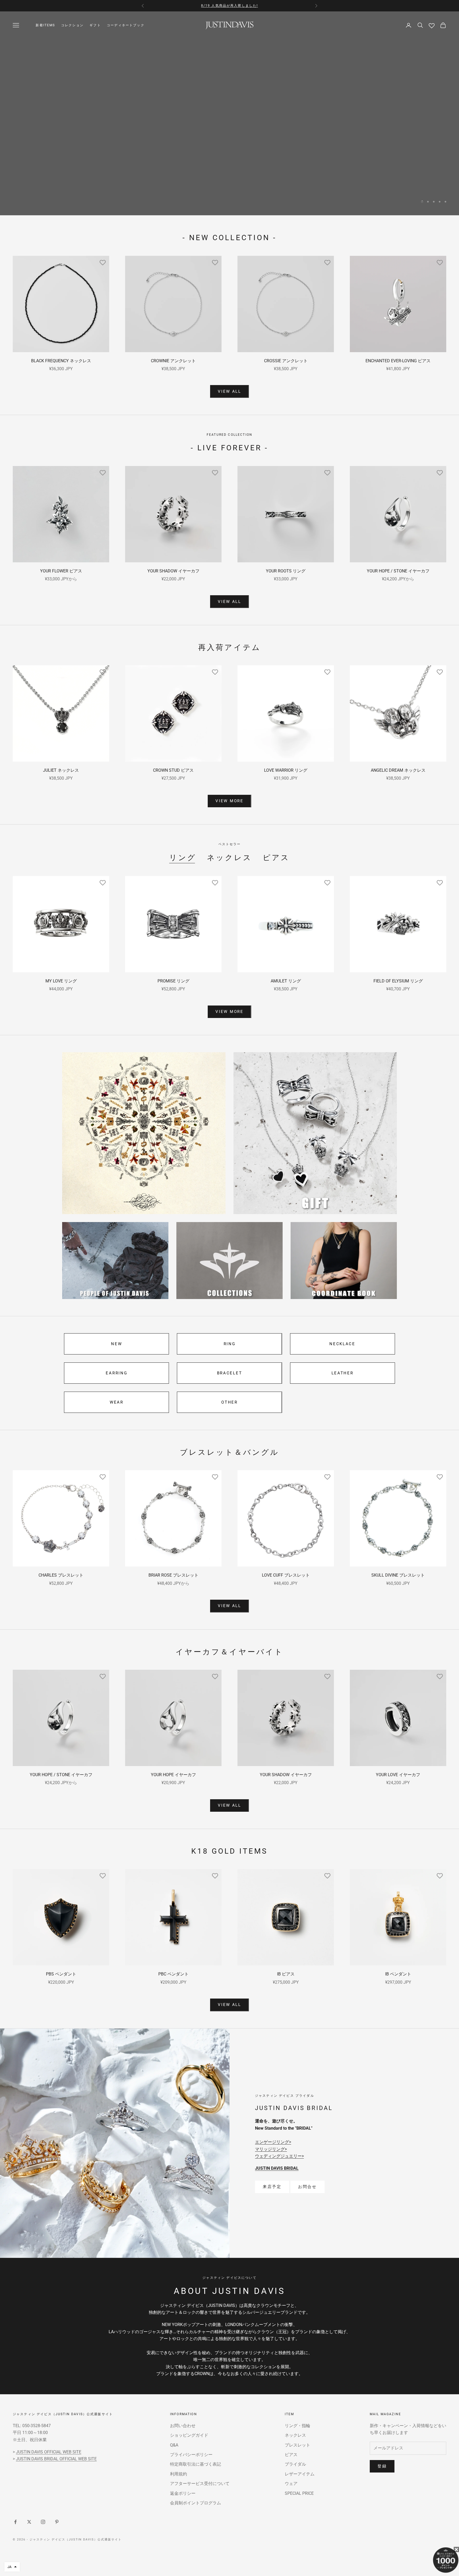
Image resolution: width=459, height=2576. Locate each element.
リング (183, 858)
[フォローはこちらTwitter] (29, 2522)
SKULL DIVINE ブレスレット (398, 1575)
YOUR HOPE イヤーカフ (173, 1775)
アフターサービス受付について (200, 2484)
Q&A (174, 2445)
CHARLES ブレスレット (61, 1575)
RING (230, 1344)
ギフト (95, 25)
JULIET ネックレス (61, 770)
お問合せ (307, 2187)
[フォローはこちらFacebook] (15, 2522)
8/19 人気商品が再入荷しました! (230, 6)
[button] (12, 2567)
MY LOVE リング (61, 981)
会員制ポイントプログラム (195, 2503)
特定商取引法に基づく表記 (195, 2464)
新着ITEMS (45, 25)
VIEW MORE (229, 188)
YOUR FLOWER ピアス (61, 571)
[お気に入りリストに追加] (103, 262)
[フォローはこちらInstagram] (43, 2522)
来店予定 (272, 2187)
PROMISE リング (173, 981)
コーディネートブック (126, 25)
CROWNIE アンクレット (173, 361)
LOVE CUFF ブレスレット (286, 1575)
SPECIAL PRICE (299, 2493)
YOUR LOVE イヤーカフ (398, 1775)
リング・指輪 (297, 2426)
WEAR (117, 1402)
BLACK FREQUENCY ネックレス (61, 361)
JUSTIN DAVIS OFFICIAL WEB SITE (49, 2452)
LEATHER (343, 1373)
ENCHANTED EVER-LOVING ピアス (398, 361)
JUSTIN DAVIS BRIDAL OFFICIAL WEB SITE (56, 2459)
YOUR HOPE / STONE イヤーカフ (398, 571)
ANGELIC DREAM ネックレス (398, 770)
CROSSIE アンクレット (286, 361)
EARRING (116, 1373)
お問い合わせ (183, 2426)
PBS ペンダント (61, 1974)
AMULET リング (286, 981)
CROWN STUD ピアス (173, 770)
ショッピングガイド (189, 2435)
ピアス (276, 858)
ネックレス (229, 858)
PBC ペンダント (173, 1974)
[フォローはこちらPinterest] (57, 2522)
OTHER (229, 1402)
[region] (229, 113)
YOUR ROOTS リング (286, 571)
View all (229, 391)
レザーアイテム (300, 2474)
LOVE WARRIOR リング (286, 770)
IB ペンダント (398, 1974)
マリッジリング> (271, 2149)
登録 (382, 2466)
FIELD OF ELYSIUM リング (398, 981)
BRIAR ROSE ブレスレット (173, 1575)
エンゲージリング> (273, 2142)
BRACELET (230, 1373)
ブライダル (295, 2464)
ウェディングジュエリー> (279, 2156)
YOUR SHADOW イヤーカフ (173, 571)
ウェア (291, 2484)
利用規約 (178, 2474)
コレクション (72, 25)
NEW (116, 1344)
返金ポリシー (183, 2493)
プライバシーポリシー (191, 2455)
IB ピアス (286, 1974)
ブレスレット (297, 2445)
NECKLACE (342, 1344)
